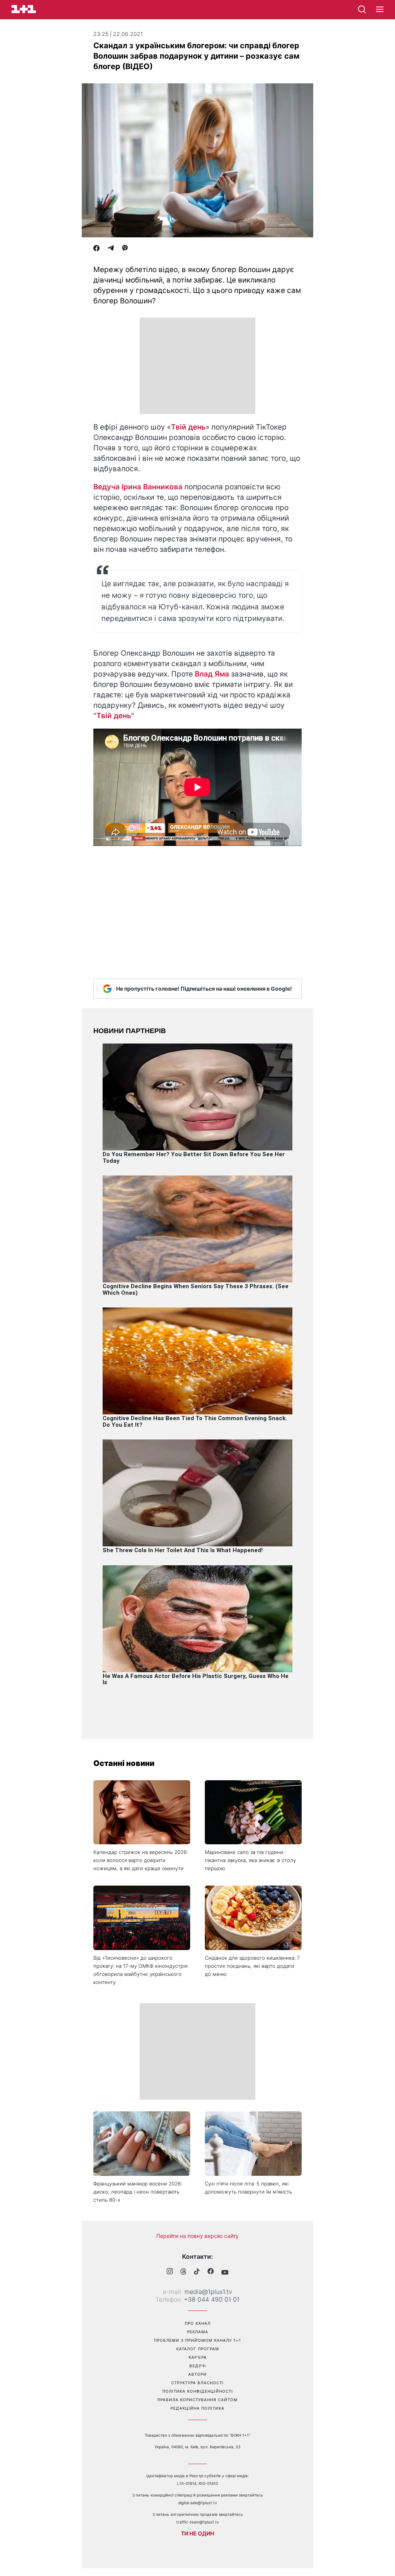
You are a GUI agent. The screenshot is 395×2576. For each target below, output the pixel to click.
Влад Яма (212, 674)
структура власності (197, 2383)
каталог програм (198, 2349)
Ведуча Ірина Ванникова (138, 487)
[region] (197, 366)
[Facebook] (96, 249)
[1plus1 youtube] (225, 2272)
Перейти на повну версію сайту (197, 2236)
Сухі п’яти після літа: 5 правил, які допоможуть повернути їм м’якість (248, 2188)
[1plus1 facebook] (211, 2272)
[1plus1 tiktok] (197, 2272)
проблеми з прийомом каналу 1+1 (197, 2340)
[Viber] (125, 249)
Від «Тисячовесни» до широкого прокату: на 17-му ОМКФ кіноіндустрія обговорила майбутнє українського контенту (140, 1970)
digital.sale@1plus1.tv (198, 2503)
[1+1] (24, 9)
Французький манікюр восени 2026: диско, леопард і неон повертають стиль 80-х (138, 2192)
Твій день (188, 427)
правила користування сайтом (197, 2400)
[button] (380, 10)
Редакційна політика (197, 2408)
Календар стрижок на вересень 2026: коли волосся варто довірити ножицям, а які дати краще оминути (141, 1860)
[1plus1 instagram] (170, 2272)
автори (197, 2374)
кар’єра (198, 2357)
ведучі (198, 2366)
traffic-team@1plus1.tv (198, 2522)
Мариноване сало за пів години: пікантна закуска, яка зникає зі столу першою (250, 1860)
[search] (362, 9)
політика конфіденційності (198, 2391)
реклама (198, 2332)
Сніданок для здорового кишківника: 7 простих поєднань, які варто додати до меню (252, 1966)
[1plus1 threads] (183, 2272)
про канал (198, 2323)
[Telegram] (111, 249)
